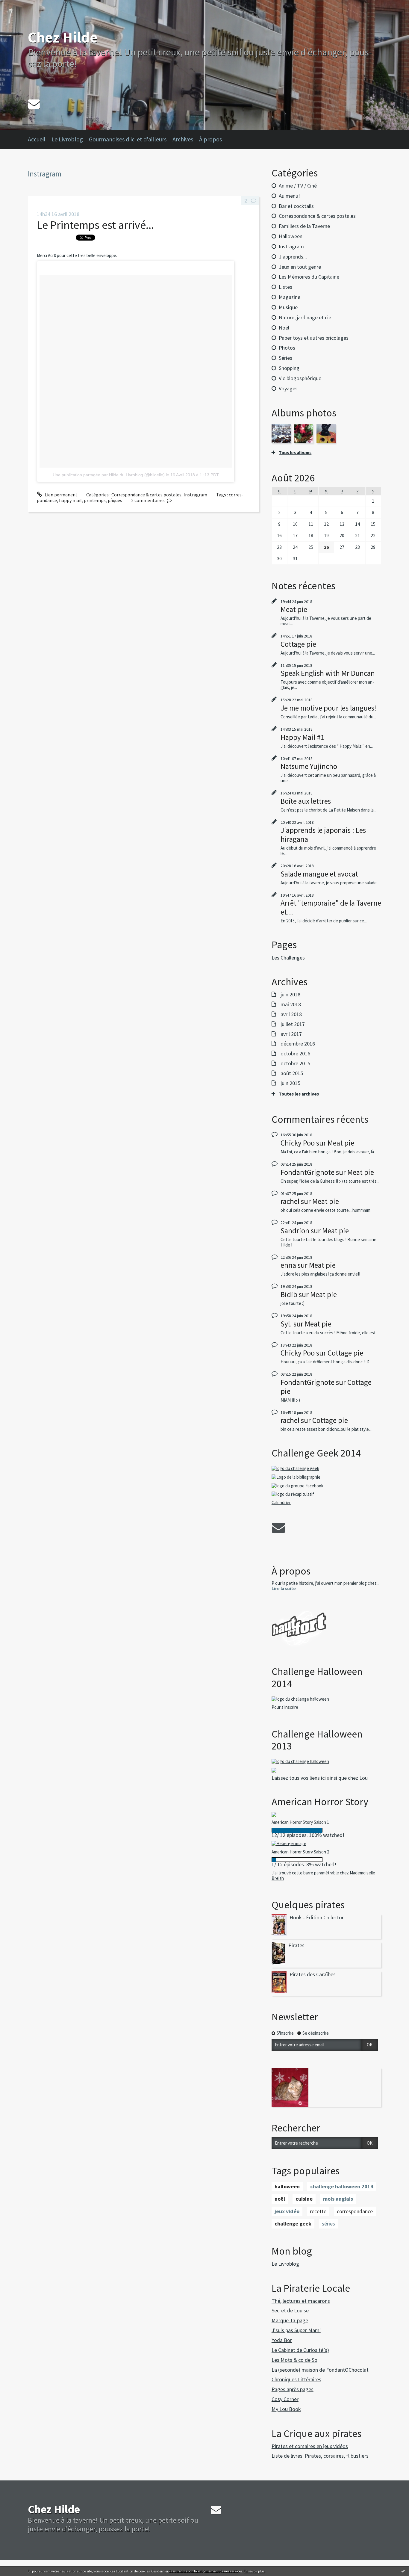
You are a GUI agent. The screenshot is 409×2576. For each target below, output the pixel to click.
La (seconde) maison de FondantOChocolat (320, 2370)
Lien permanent (61, 495)
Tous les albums (295, 453)
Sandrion (295, 1231)
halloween (287, 2186)
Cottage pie (298, 644)
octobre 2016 (295, 1054)
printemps (95, 500)
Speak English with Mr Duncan (328, 673)
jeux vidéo (287, 2211)
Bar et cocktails (296, 206)
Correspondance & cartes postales (146, 495)
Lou (363, 1778)
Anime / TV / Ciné (298, 186)
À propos (210, 139)
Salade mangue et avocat (319, 874)
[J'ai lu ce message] (403, 2571)
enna (288, 1265)
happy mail (70, 500)
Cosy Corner (285, 2399)
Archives (183, 139)
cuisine (304, 2199)
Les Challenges (288, 958)
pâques (115, 500)
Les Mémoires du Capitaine (309, 277)
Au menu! (289, 196)
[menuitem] (40, 139)
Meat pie (294, 609)
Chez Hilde (63, 37)
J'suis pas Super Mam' (296, 2330)
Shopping (289, 368)
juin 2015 (290, 1083)
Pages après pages (293, 2389)
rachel (290, 1201)
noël (280, 2199)
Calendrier (281, 1502)
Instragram (195, 495)
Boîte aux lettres (306, 801)
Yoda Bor (282, 2340)
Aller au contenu (20, 5)
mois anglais (338, 2199)
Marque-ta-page (290, 2320)
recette (318, 2211)
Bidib (289, 1294)
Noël (284, 328)
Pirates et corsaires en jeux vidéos (310, 2446)
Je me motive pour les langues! (328, 708)
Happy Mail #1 (302, 737)
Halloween (291, 236)
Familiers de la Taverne (304, 226)
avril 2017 (291, 1034)
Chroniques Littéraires (296, 2379)
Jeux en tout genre (300, 267)
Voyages (288, 388)
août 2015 (292, 1073)
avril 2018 (291, 1014)
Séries (285, 358)
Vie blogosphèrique (300, 378)
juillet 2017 (293, 1024)
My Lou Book (286, 2409)
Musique (288, 307)
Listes (285, 287)
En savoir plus (254, 2571)
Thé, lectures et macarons (301, 2301)
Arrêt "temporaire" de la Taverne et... (331, 907)
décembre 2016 (298, 1044)
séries (328, 2224)
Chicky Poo (298, 1143)
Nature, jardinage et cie (305, 317)
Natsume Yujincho (309, 766)
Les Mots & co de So (294, 2360)
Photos (287, 348)
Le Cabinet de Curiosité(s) (300, 2350)
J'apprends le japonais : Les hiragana (323, 835)
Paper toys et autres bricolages (314, 338)
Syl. (286, 1324)
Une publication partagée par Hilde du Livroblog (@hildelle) (109, 475)
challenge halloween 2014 (342, 2186)
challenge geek (293, 2224)
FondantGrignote (307, 1172)
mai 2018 (291, 1004)
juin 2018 (290, 995)
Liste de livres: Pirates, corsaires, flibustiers (320, 2456)
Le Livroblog (67, 139)
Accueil (37, 139)
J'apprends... (293, 257)
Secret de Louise (290, 2310)
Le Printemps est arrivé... (95, 225)
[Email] (34, 104)
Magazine (290, 297)
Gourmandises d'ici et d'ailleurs (128, 139)
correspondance (355, 2211)
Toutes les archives (299, 1094)
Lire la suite (284, 1588)
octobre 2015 (295, 1063)
